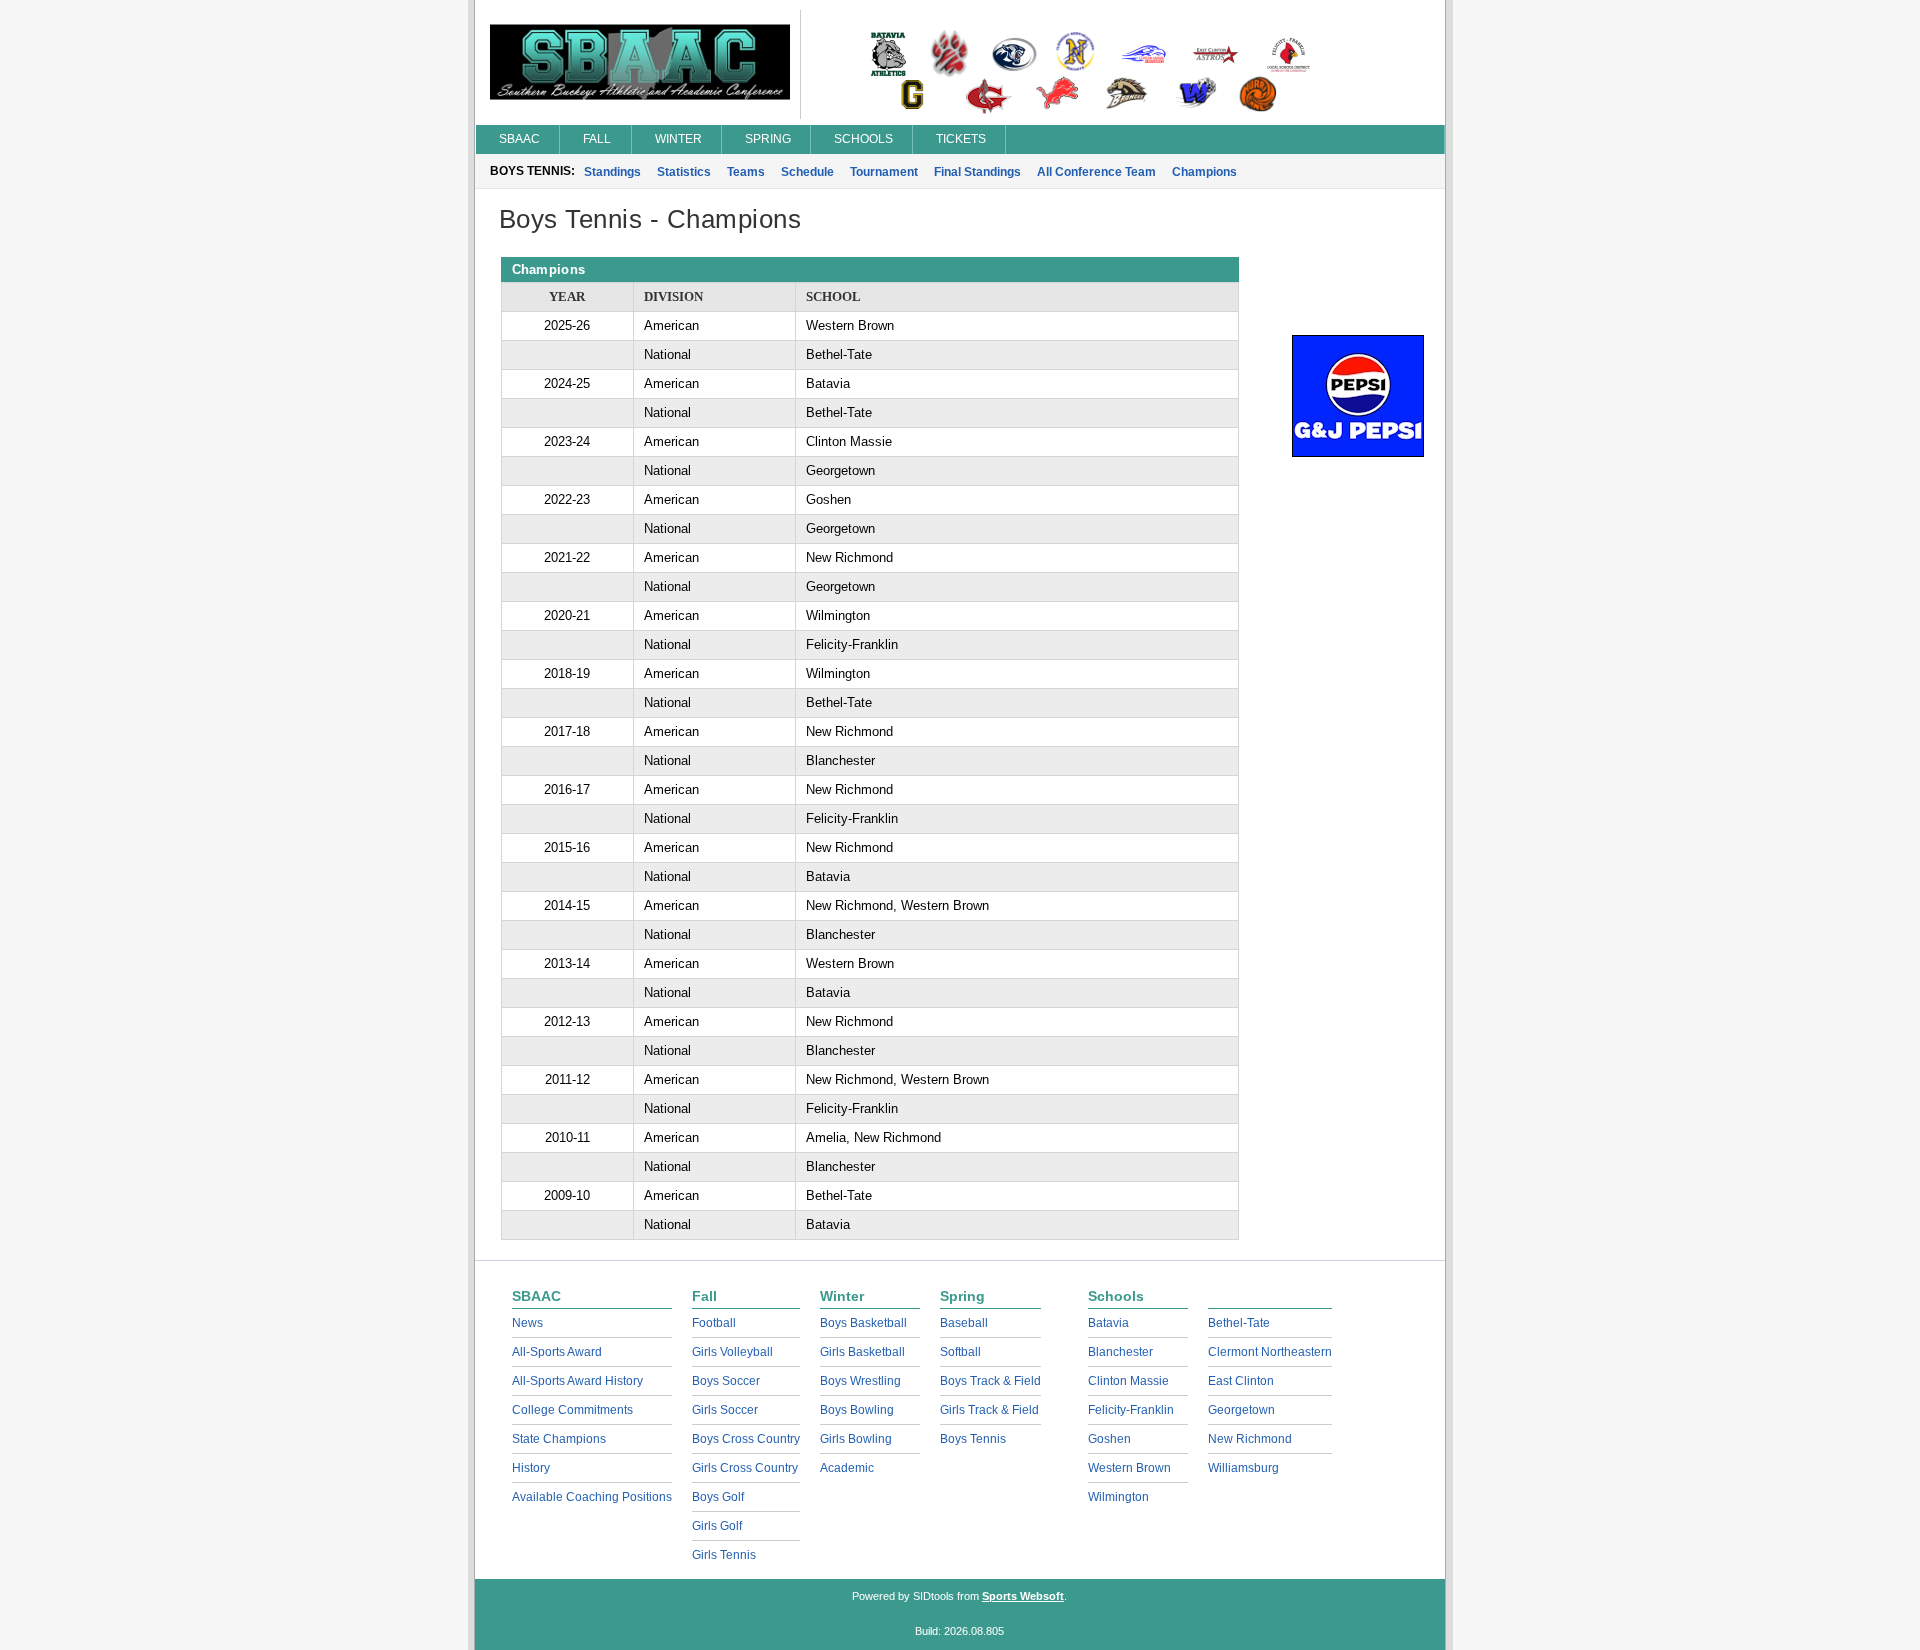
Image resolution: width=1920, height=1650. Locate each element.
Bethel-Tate (1239, 1323)
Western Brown (1129, 1468)
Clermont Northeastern (1270, 1352)
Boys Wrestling (860, 1381)
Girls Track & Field (989, 1410)
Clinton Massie (1128, 1381)
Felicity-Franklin (1131, 1410)
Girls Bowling (856, 1439)
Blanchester (1120, 1352)
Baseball (964, 1323)
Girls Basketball (862, 1352)
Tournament (884, 172)
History (531, 1468)
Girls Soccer (725, 1410)
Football (714, 1323)
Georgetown (1241, 1410)
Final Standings (977, 172)
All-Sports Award (557, 1352)
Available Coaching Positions (592, 1497)
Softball (960, 1352)
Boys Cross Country (746, 1439)
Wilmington (1118, 1497)
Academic (847, 1468)
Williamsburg (1243, 1468)
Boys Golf (718, 1497)
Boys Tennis (973, 1439)
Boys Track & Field (990, 1381)
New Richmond (1250, 1439)
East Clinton (1241, 1381)
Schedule (807, 172)
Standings (612, 172)
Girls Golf (717, 1526)
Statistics (684, 172)
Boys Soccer (726, 1381)
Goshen (1109, 1439)
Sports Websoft (1023, 1596)
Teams (746, 172)
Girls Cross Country (745, 1468)
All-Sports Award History (577, 1381)
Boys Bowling (857, 1410)
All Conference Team (1096, 172)
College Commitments (572, 1410)
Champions (1204, 172)
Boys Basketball (863, 1323)
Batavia (1108, 1323)
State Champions (559, 1439)
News (527, 1323)
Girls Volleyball (732, 1352)
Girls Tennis (724, 1555)
